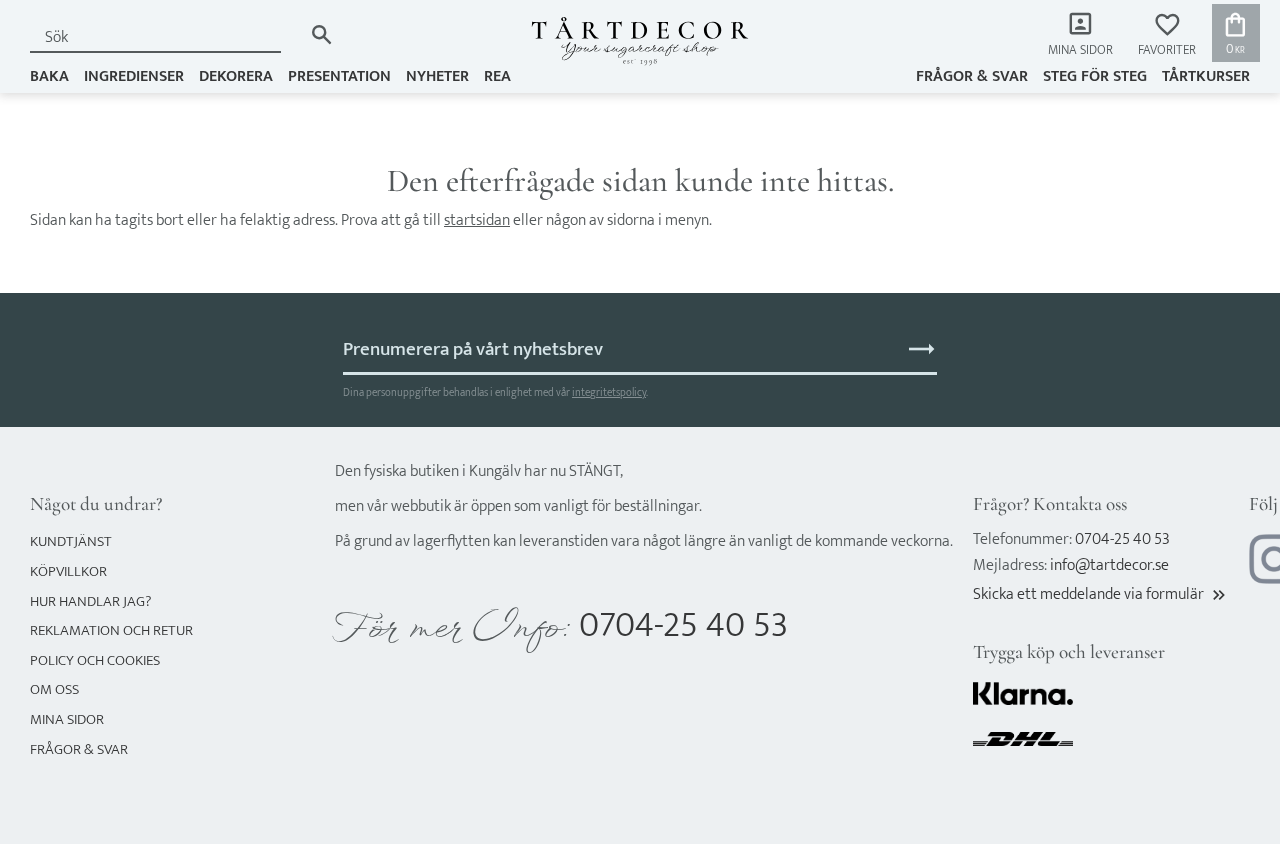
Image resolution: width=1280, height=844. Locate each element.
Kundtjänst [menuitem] (71, 541)
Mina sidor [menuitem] (1080, 50)
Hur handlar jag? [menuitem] (90, 601)
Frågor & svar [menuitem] (972, 76)
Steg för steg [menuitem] (1095, 76)
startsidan (477, 220)
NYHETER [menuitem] (437, 76)
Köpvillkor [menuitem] (68, 571)
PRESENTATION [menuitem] (339, 76)
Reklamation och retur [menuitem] (111, 630)
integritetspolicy (609, 392)
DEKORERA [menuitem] (236, 76)
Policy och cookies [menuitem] (95, 660)
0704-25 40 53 (683, 625)
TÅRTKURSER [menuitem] (1206, 76)
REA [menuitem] (497, 76)
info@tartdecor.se (1109, 565)
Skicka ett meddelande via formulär (1101, 594)
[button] (1167, 35)
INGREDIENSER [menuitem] (134, 76)
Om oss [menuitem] (54, 689)
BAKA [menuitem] (49, 76)
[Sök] (321, 34)
